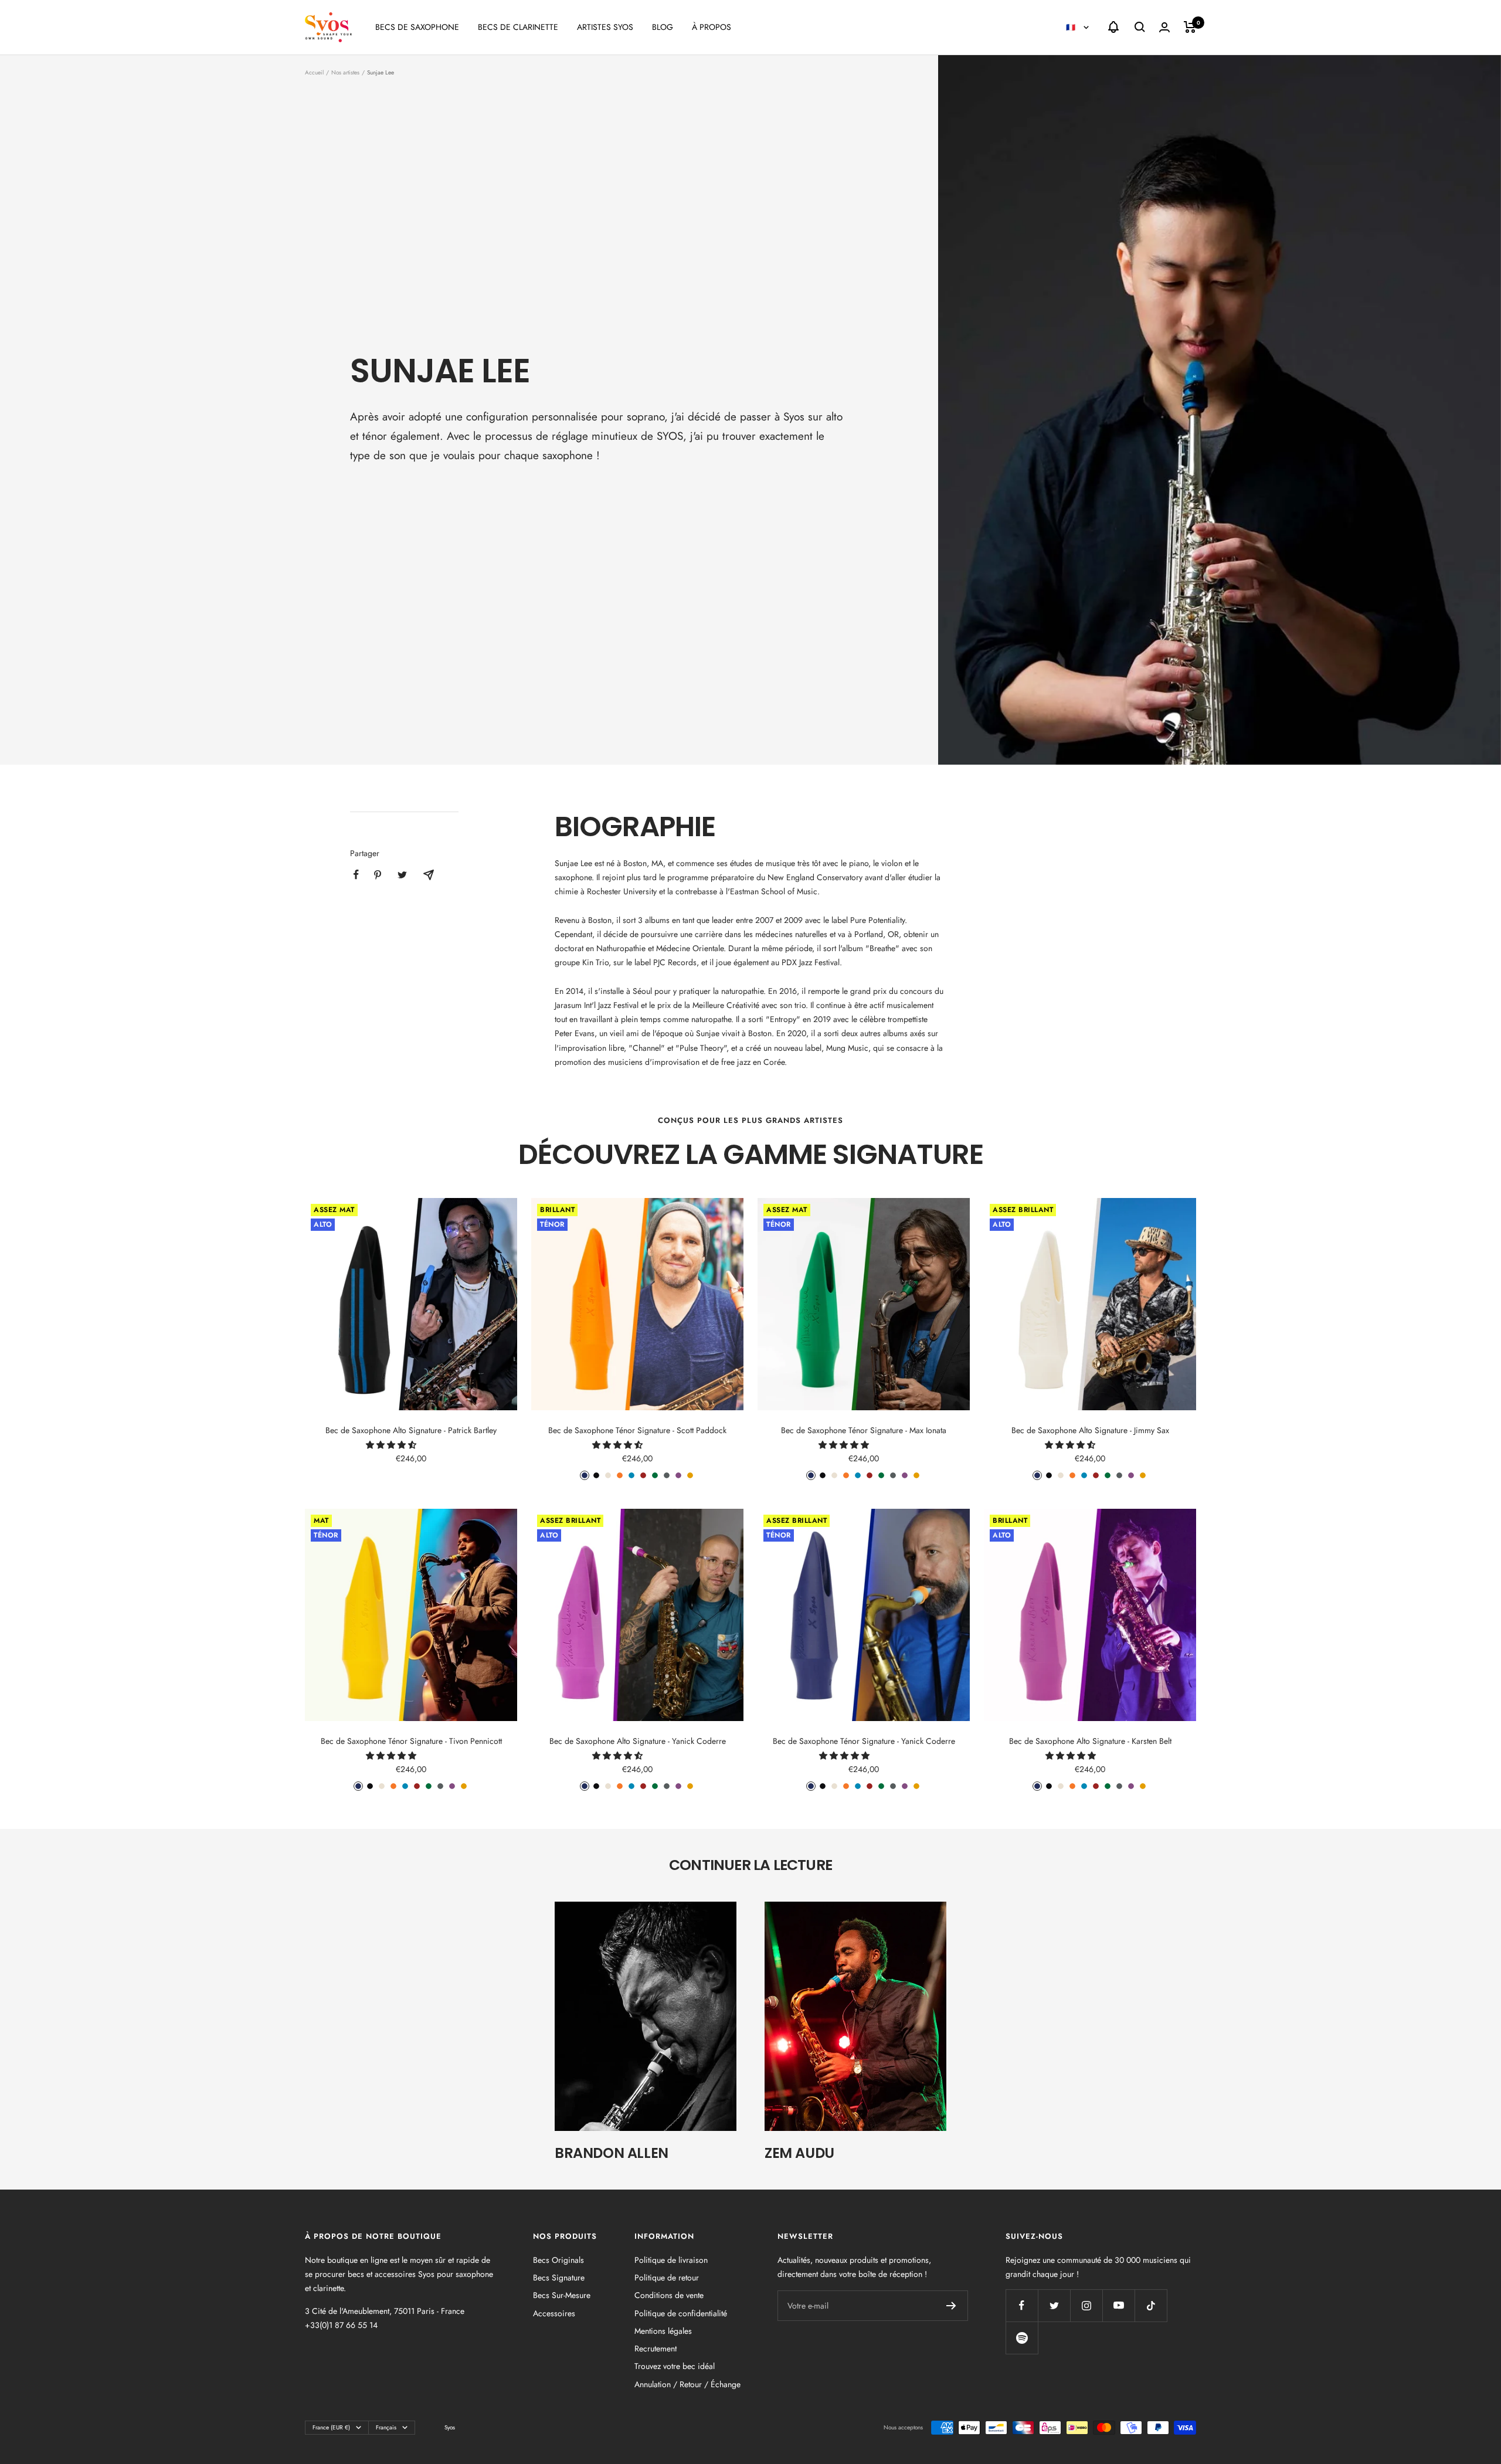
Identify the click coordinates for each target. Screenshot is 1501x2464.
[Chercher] (1140, 27)
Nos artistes (345, 72)
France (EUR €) (331, 2427)
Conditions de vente (669, 2295)
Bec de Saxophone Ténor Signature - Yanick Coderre (864, 1741)
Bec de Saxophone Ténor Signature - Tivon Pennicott (411, 1741)
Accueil (314, 72)
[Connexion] (1164, 27)
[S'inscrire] (951, 2306)
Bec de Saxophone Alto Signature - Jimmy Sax (1090, 1430)
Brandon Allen (612, 2153)
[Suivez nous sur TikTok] (1151, 2305)
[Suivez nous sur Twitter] (1054, 2305)
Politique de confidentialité (681, 2313)
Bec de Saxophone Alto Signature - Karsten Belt (1090, 1741)
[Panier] (1190, 27)
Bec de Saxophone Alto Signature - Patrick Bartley (411, 1430)
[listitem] (356, 875)
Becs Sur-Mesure (562, 2295)
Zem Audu (799, 2153)
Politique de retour (667, 2278)
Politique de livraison (671, 2260)
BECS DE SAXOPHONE (417, 27)
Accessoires (554, 2313)
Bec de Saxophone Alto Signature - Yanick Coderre (638, 1741)
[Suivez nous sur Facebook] (1022, 2305)
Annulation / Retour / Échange (687, 2384)
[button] (392, 1445)
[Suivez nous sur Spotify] (1022, 2338)
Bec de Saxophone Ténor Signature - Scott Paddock (637, 1430)
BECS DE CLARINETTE (518, 27)
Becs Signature (559, 2278)
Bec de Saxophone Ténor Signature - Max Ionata (864, 1430)
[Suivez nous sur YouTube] (1118, 2305)
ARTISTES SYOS (605, 27)
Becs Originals (558, 2260)
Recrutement (656, 2348)
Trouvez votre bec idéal (675, 2366)
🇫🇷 (1072, 27)
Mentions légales (663, 2331)
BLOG (663, 27)
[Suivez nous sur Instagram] (1086, 2305)
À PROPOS (712, 27)
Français (386, 2427)
